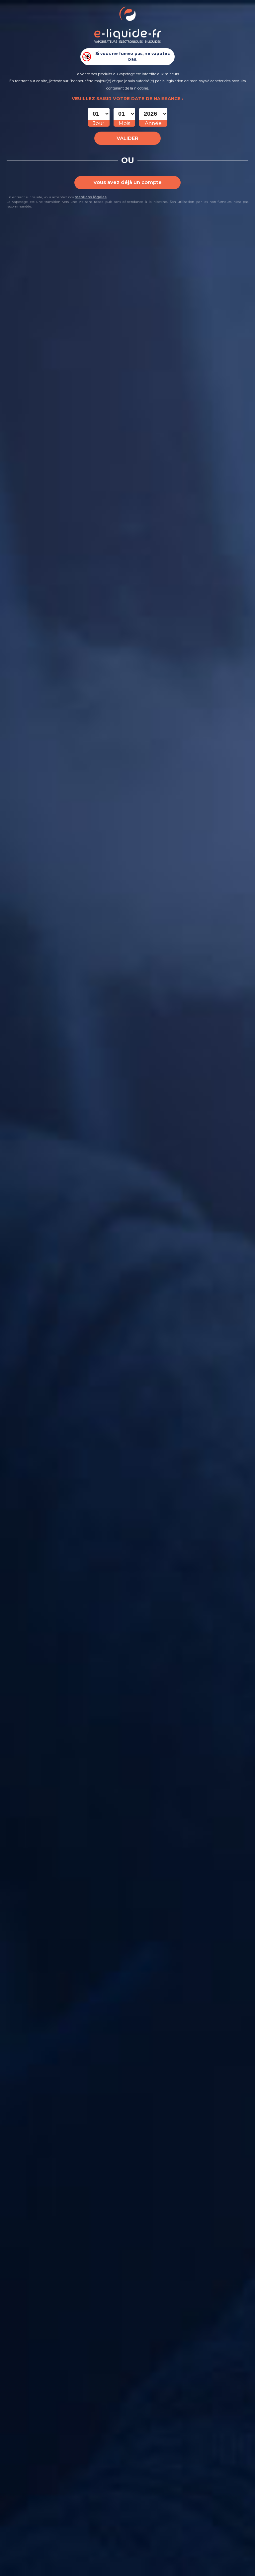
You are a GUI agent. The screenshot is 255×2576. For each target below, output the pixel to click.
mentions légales (91, 197)
